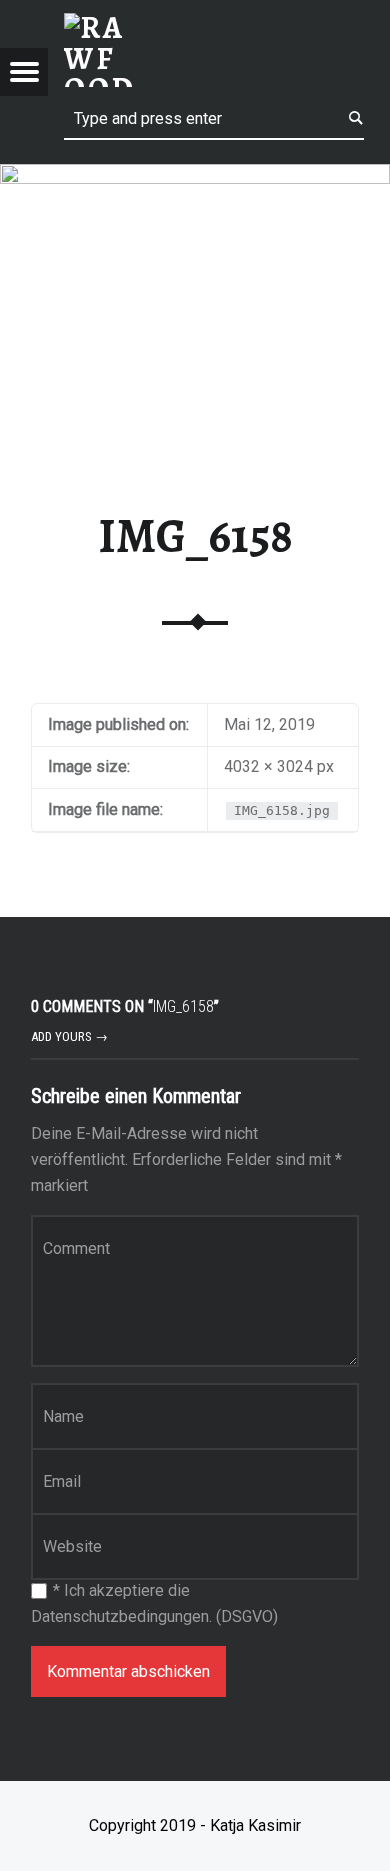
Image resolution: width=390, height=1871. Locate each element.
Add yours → (69, 1036)
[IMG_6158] (195, 176)
